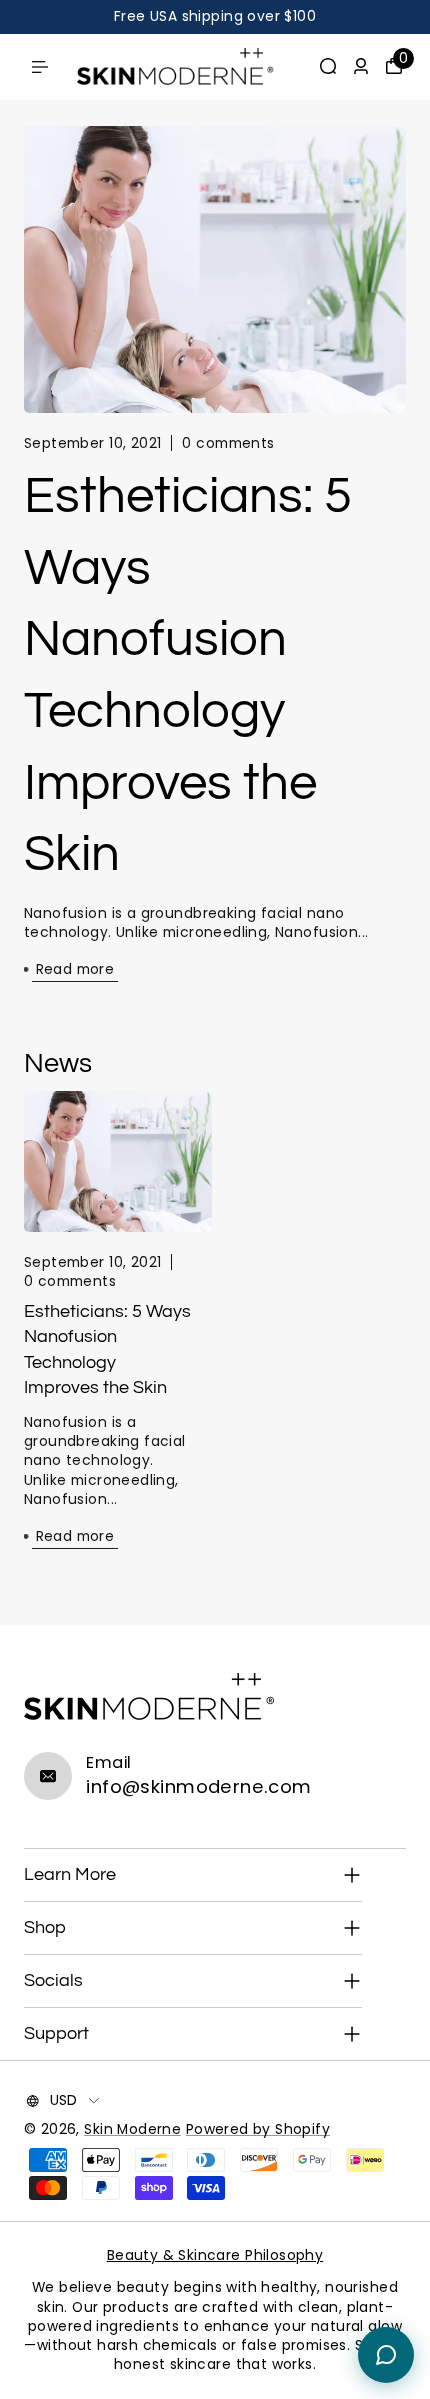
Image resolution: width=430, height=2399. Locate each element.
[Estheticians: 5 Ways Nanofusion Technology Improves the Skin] (215, 269)
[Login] (361, 66)
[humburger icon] (40, 67)
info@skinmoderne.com (198, 1786)
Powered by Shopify (258, 2129)
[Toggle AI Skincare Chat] (386, 2355)
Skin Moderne (132, 2129)
